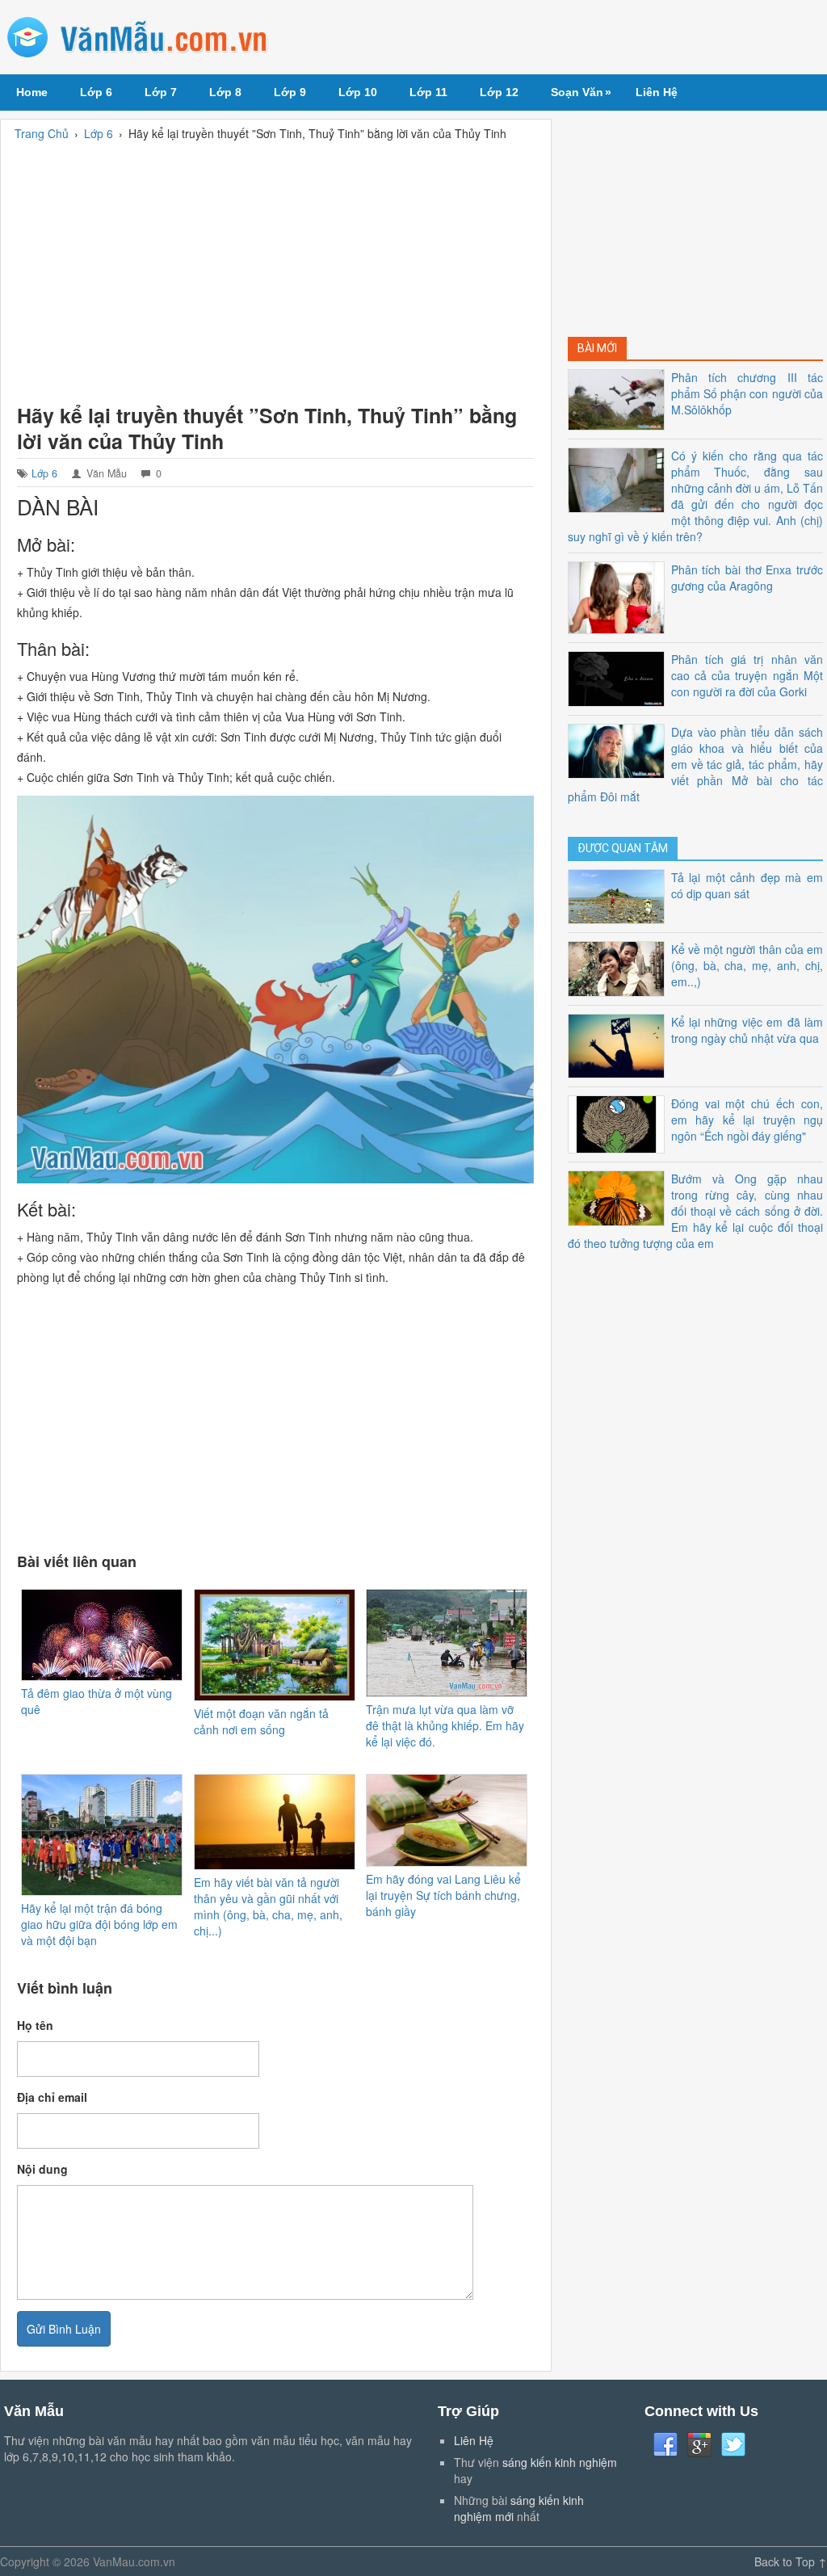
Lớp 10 (358, 92)
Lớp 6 (96, 92)
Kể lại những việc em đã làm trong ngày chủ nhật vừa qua (747, 1030)
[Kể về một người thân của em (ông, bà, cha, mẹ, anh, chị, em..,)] (619, 967)
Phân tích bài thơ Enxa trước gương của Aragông (747, 578)
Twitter (733, 2445)
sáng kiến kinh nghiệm (560, 2462)
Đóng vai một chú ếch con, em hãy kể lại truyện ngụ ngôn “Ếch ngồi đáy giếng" (747, 1120)
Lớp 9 (290, 92)
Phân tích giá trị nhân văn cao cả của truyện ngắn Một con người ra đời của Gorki (747, 675)
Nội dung (42, 2169)
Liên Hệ (657, 92)
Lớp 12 (499, 92)
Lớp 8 (225, 92)
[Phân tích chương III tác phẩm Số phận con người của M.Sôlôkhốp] (619, 398)
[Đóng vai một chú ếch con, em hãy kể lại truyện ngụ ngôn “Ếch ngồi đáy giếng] (619, 1123)
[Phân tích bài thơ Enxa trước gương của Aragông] (619, 596)
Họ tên (35, 2025)
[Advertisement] (276, 269)
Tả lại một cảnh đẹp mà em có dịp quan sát (747, 885)
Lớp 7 (161, 92)
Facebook (665, 2445)
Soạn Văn (581, 92)
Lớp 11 (428, 92)
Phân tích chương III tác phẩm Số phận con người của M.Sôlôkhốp (747, 393)
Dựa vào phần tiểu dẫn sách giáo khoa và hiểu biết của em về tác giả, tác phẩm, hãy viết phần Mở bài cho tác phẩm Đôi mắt (695, 764)
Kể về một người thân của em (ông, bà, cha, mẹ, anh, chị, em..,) (747, 965)
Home (32, 92)
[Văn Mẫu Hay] (138, 37)
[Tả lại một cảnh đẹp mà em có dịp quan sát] (619, 895)
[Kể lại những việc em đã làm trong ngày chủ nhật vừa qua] (619, 1044)
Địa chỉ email (52, 2097)
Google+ (699, 2445)
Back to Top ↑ (791, 2561)
